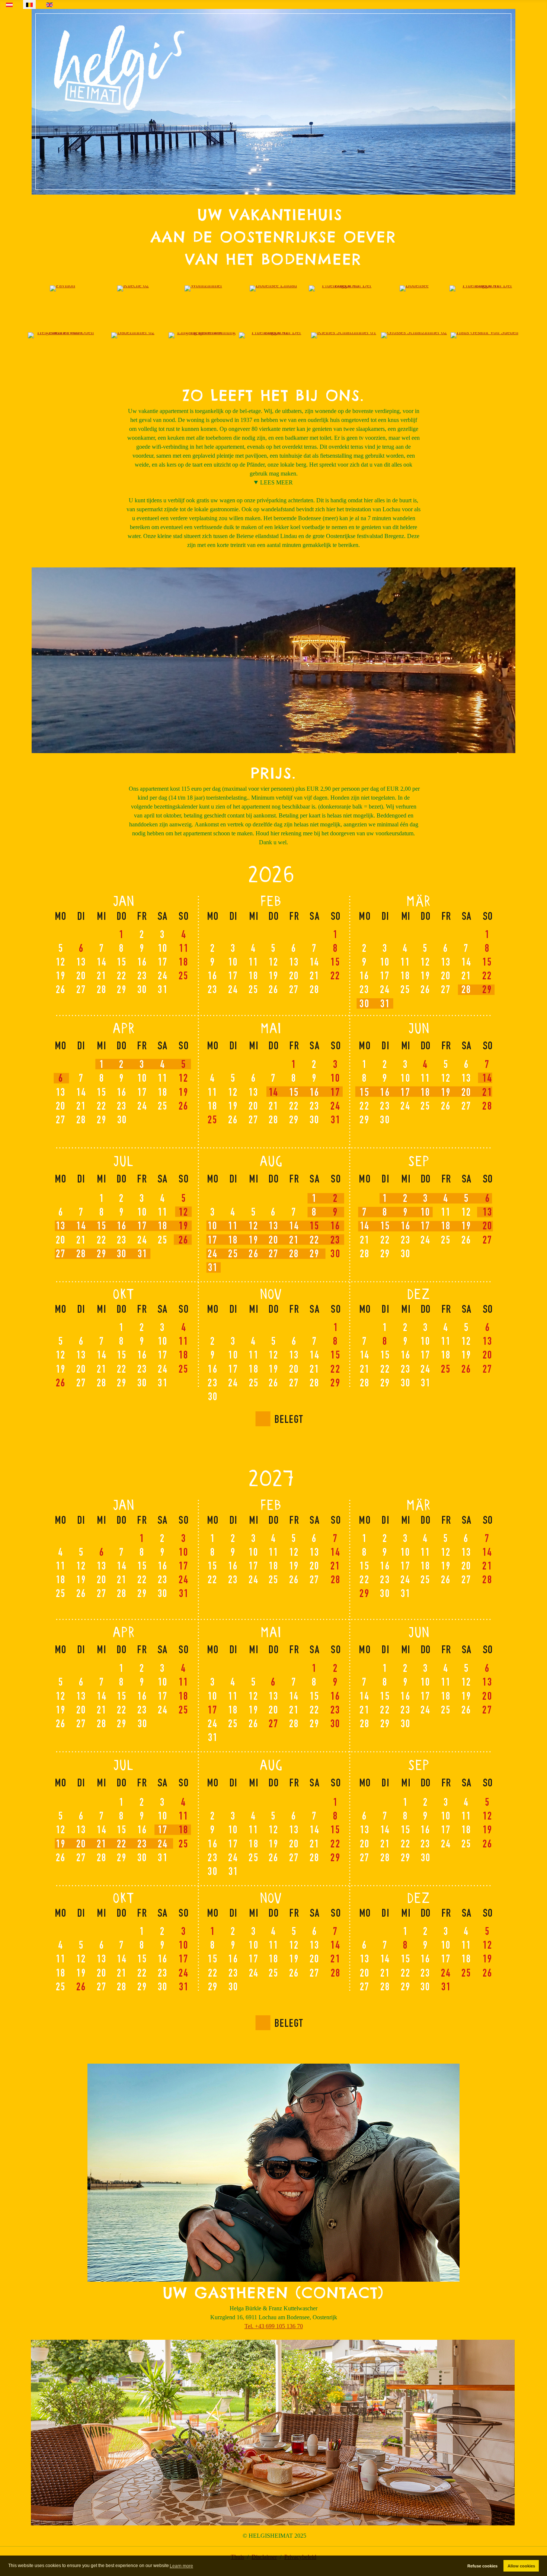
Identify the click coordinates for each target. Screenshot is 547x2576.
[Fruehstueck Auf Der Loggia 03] (344, 288)
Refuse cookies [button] (482, 2566)
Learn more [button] (181, 2566)
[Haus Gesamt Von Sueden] (484, 335)
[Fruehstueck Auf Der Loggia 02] (274, 335)
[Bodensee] (414, 288)
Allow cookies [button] (521, 2566)
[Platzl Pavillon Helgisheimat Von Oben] (63, 335)
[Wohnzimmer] (203, 288)
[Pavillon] (63, 288)
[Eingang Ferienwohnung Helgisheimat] (203, 335)
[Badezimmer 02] (133, 335)
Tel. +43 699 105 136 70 (274, 2326)
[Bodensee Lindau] (273, 288)
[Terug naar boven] (534, 2562)
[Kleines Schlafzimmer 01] (344, 335)
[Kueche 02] (133, 288)
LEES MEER (276, 482)
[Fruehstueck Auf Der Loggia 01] (484, 288)
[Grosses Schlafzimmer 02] (414, 335)
